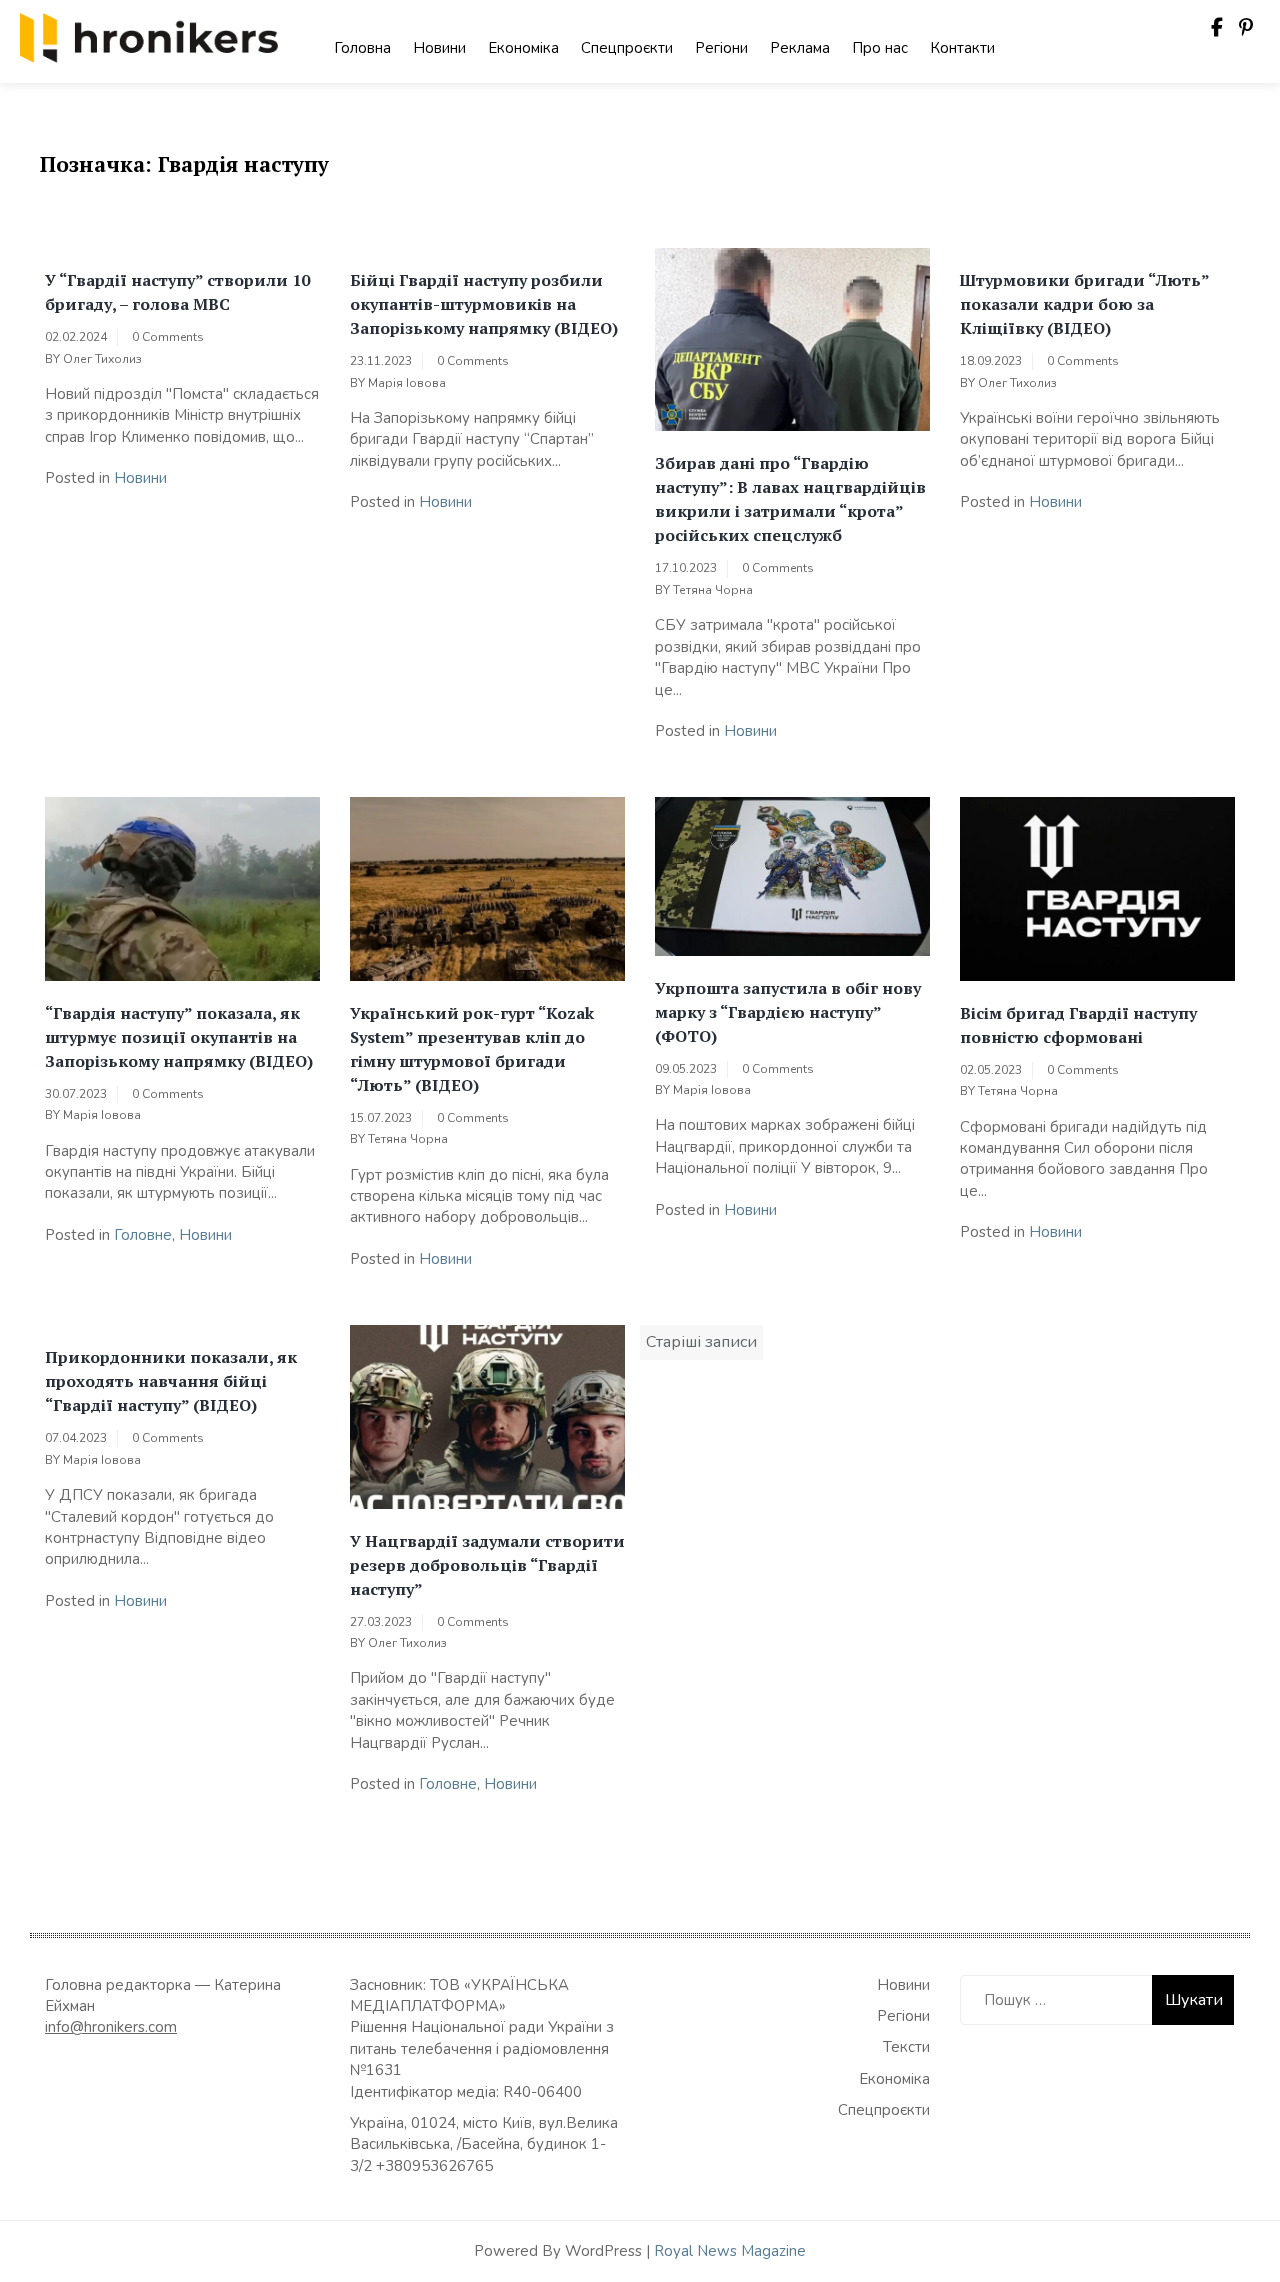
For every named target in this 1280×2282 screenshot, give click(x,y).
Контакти (962, 48)
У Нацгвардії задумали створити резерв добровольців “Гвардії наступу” (487, 1565)
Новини (439, 48)
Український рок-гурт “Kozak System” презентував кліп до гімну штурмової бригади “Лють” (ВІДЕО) (472, 1049)
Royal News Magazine (730, 2251)
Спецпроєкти (627, 48)
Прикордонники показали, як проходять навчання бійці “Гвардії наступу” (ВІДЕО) (171, 1381)
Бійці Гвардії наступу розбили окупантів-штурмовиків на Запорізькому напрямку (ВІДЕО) (484, 304)
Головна (362, 48)
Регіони (721, 48)
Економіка (523, 48)
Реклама (800, 48)
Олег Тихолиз (102, 359)
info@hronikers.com (111, 2027)
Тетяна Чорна (713, 590)
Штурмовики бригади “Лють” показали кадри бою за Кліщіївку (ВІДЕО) (1084, 304)
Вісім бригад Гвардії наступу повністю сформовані (1078, 1025)
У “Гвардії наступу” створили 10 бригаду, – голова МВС (177, 292)
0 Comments (168, 337)
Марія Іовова (407, 383)
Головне (143, 1235)
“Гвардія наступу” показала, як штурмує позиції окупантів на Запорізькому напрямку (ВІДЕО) (179, 1037)
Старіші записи (701, 1342)
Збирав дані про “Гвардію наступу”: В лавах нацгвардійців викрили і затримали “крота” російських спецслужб (790, 499)
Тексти (906, 2047)
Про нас (880, 48)
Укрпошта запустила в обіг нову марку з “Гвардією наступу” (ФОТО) (788, 1012)
